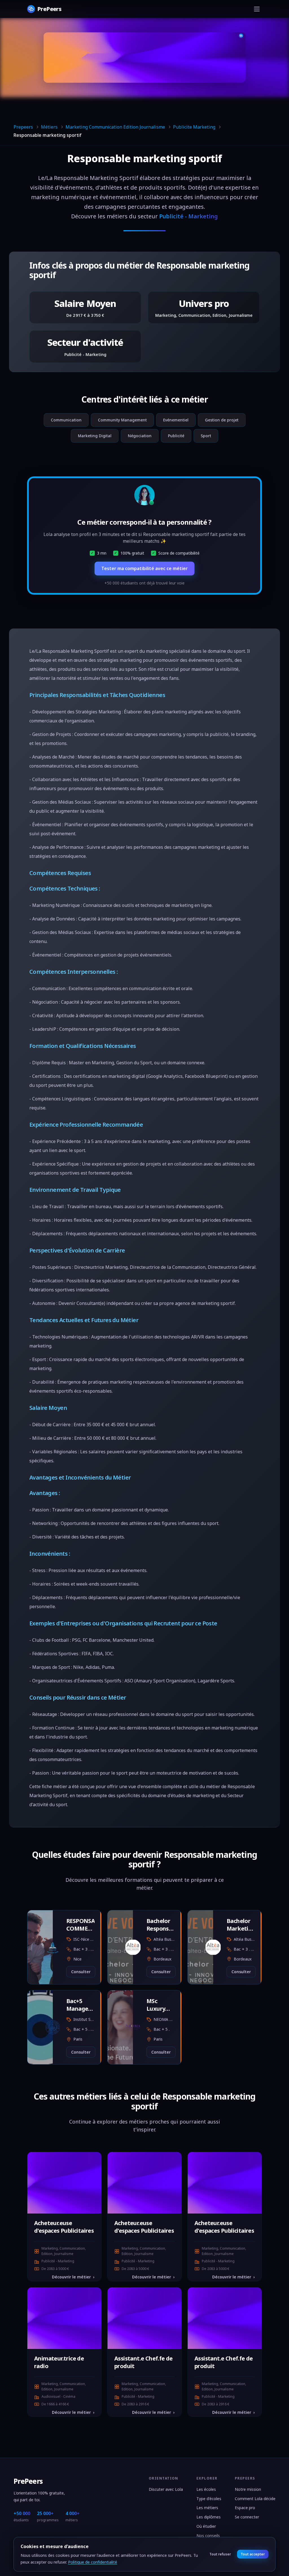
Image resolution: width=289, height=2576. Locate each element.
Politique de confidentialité (93, 2562)
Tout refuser (220, 2554)
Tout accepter (253, 2554)
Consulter (81, 1972)
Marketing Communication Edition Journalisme (115, 127)
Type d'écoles (209, 2499)
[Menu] (257, 9)
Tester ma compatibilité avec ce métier (144, 568)
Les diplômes (209, 2517)
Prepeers (23, 127)
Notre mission (248, 2489)
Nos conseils (208, 2536)
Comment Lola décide (255, 2499)
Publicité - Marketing (189, 216)
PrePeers (28, 2481)
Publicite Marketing (194, 127)
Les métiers (207, 2508)
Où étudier (206, 2526)
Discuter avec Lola (166, 2489)
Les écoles (206, 2489)
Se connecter (247, 2517)
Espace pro (245, 2508)
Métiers (49, 127)
